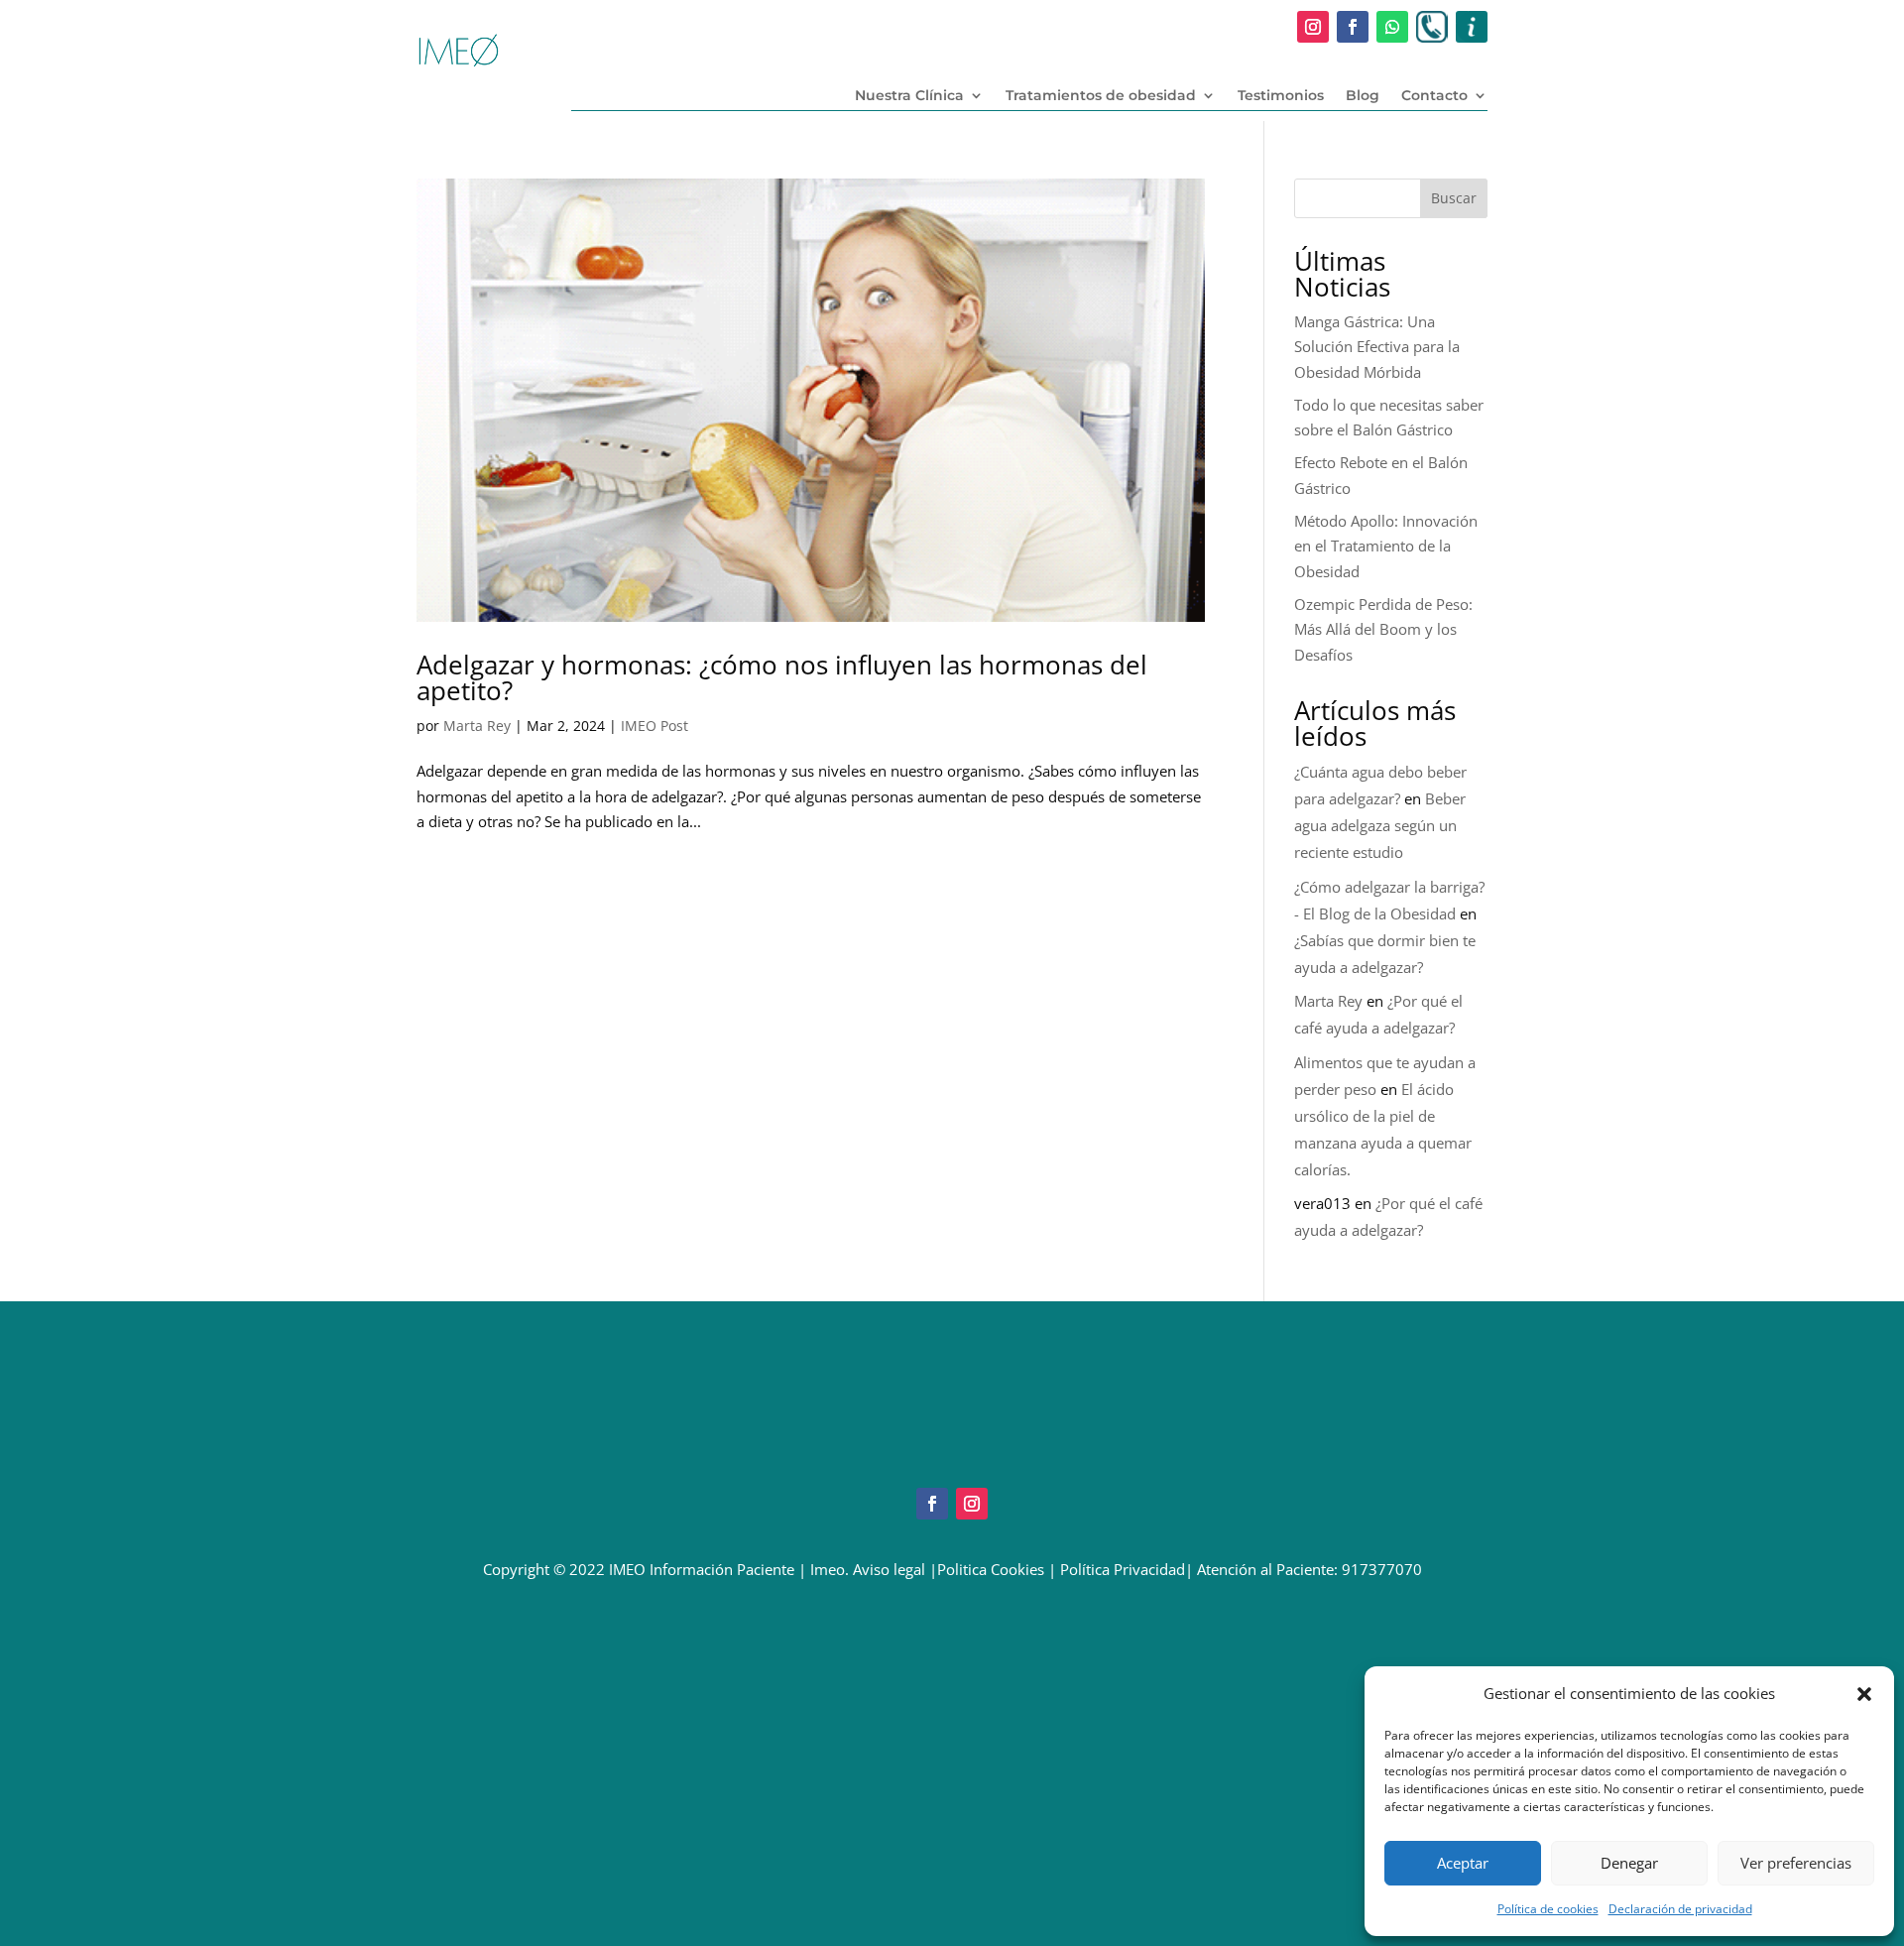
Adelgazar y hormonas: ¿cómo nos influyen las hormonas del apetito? (782, 677)
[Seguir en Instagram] (1313, 27)
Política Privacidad (1123, 1569)
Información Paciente (722, 1569)
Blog (1363, 96)
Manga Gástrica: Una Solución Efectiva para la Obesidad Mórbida (1377, 347)
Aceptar (1463, 1863)
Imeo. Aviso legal (868, 1569)
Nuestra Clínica (909, 96)
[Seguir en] (1432, 27)
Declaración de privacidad (1680, 1909)
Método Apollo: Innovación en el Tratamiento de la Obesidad (1386, 546)
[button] (1864, 1694)
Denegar (1629, 1863)
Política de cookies (1548, 1909)
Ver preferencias (1796, 1863)
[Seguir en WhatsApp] (1392, 27)
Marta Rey (477, 726)
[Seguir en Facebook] (1353, 27)
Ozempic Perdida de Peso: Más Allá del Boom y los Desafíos (1383, 629)
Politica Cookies (991, 1569)
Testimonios (1281, 96)
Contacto (1434, 96)
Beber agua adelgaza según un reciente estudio (1380, 825)
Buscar (1454, 198)
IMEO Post (654, 726)
